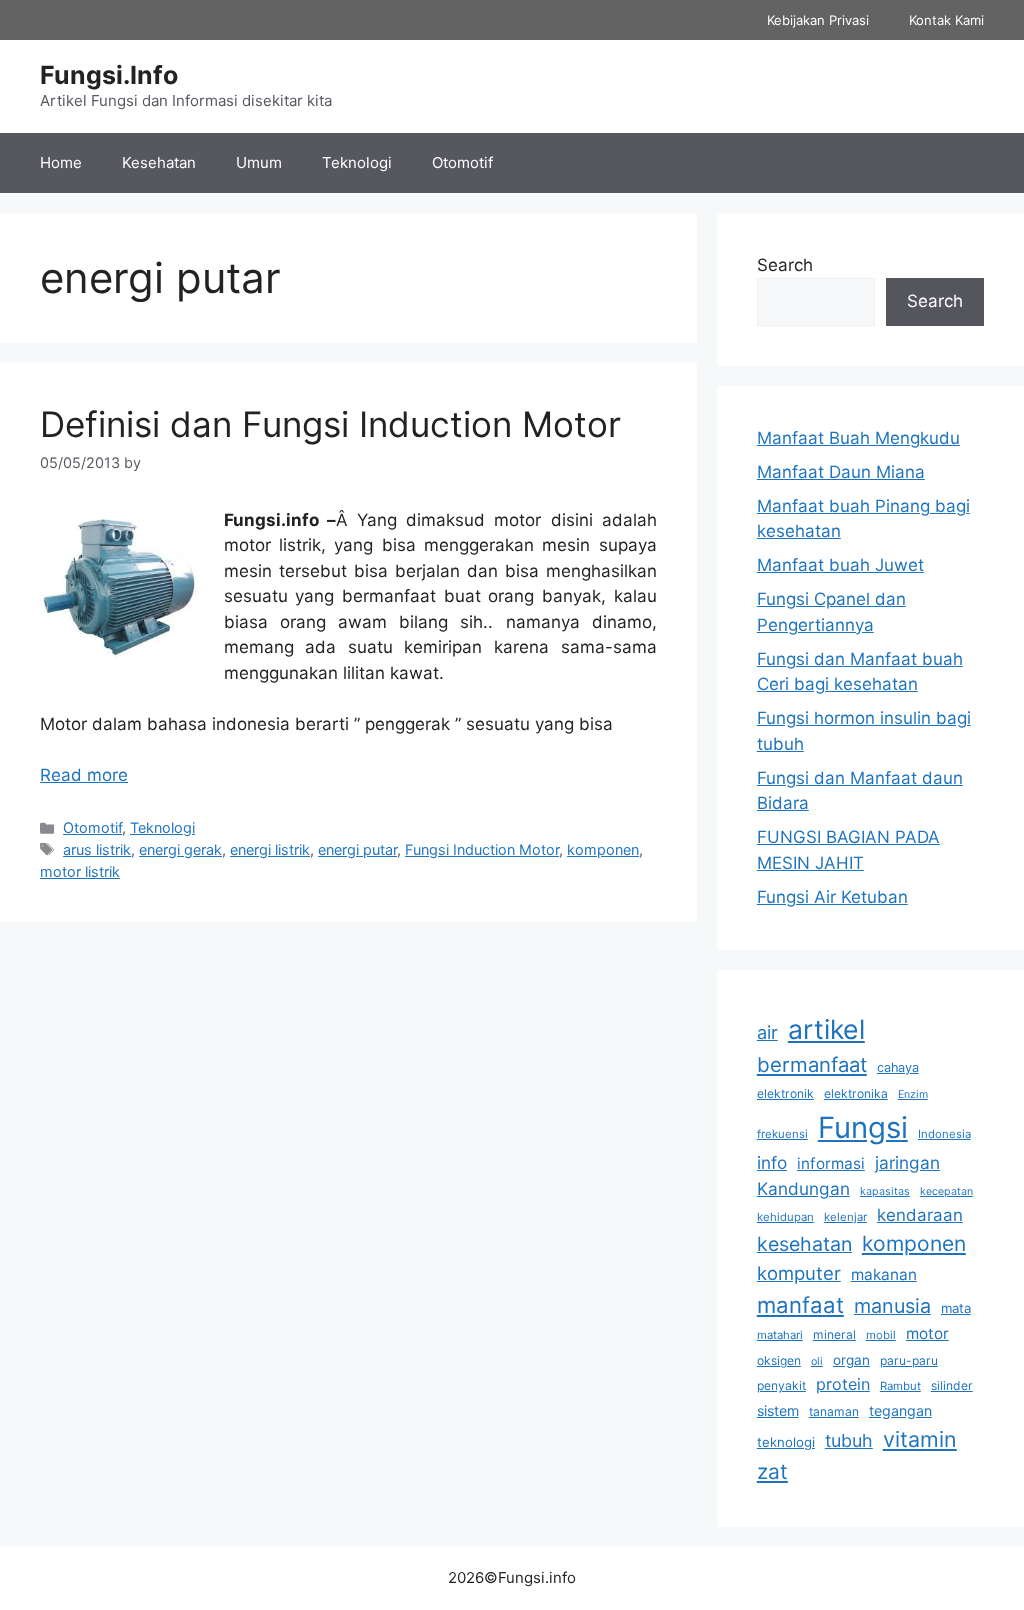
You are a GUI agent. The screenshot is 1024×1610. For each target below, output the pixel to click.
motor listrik (80, 871)
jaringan (907, 1162)
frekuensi (782, 1134)
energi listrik (270, 849)
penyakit (781, 1385)
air (767, 1032)
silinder (952, 1385)
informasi (831, 1163)
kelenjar (845, 1217)
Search (785, 265)
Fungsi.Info (109, 75)
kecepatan (946, 1191)
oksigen (779, 1360)
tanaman (834, 1411)
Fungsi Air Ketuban (832, 897)
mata (956, 1308)
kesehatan (804, 1244)
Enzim (913, 1094)
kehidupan (785, 1217)
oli (817, 1361)
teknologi (786, 1442)
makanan (884, 1274)
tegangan (900, 1410)
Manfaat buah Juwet (840, 565)
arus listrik (97, 849)
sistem (778, 1410)
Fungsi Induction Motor (482, 849)
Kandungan (803, 1188)
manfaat (800, 1304)
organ (851, 1360)
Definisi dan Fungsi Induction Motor (330, 424)
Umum (259, 162)
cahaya (898, 1067)
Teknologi (357, 162)
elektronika (856, 1093)
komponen (603, 849)
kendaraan (920, 1215)
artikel (826, 1029)
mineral (834, 1334)
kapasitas (885, 1191)
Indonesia (944, 1134)
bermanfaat (812, 1064)
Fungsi (863, 1127)
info (772, 1162)
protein (843, 1384)
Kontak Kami (946, 20)
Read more (84, 775)
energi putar (357, 849)
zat (772, 1471)
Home (61, 162)
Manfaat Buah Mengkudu (858, 438)
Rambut (900, 1386)
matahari (780, 1335)
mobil (881, 1335)
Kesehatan (159, 162)
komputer (799, 1273)
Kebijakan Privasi (818, 20)
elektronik (785, 1093)
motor (927, 1333)
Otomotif (462, 162)
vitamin (920, 1439)
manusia (892, 1306)
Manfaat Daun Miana (841, 472)
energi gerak (180, 849)
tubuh (849, 1440)
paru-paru (909, 1360)
